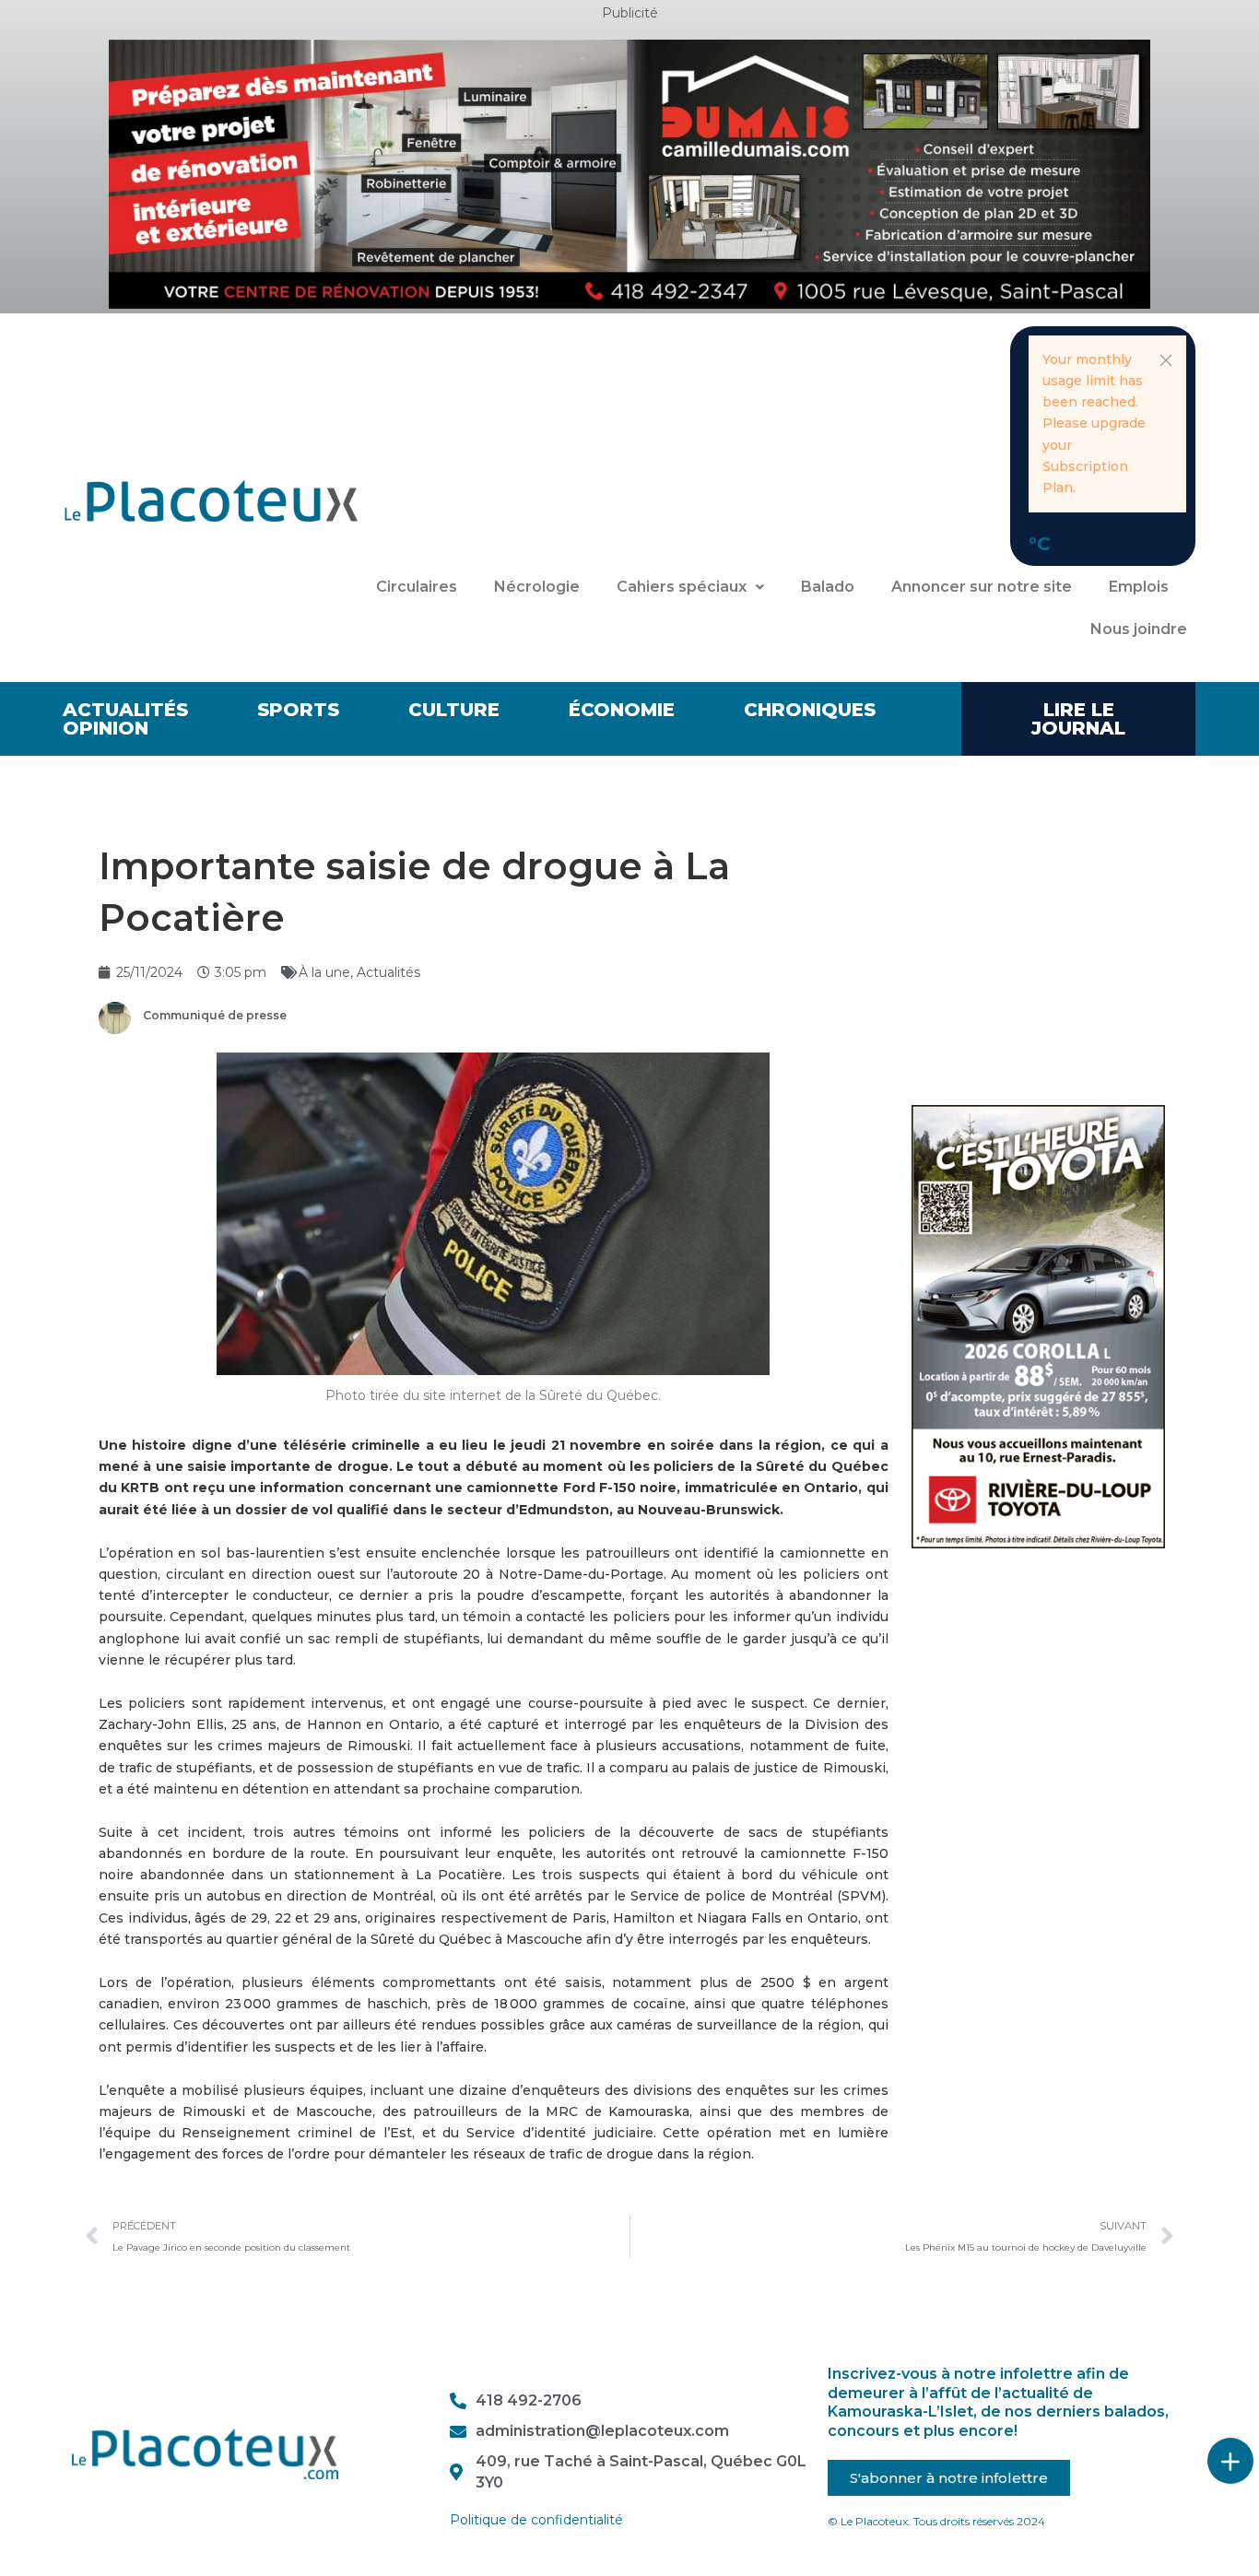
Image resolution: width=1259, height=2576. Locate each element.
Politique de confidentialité (536, 2520)
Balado (828, 587)
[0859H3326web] (1039, 1325)
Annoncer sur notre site (982, 587)
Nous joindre (1139, 629)
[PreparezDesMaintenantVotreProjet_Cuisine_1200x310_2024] (629, 173)
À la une (324, 972)
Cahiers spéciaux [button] (682, 587)
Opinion (106, 728)
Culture (454, 710)
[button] (1166, 360)
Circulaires (417, 587)
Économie (622, 710)
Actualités (125, 710)
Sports (298, 710)
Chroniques (810, 710)
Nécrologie (537, 587)
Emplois (1139, 587)
